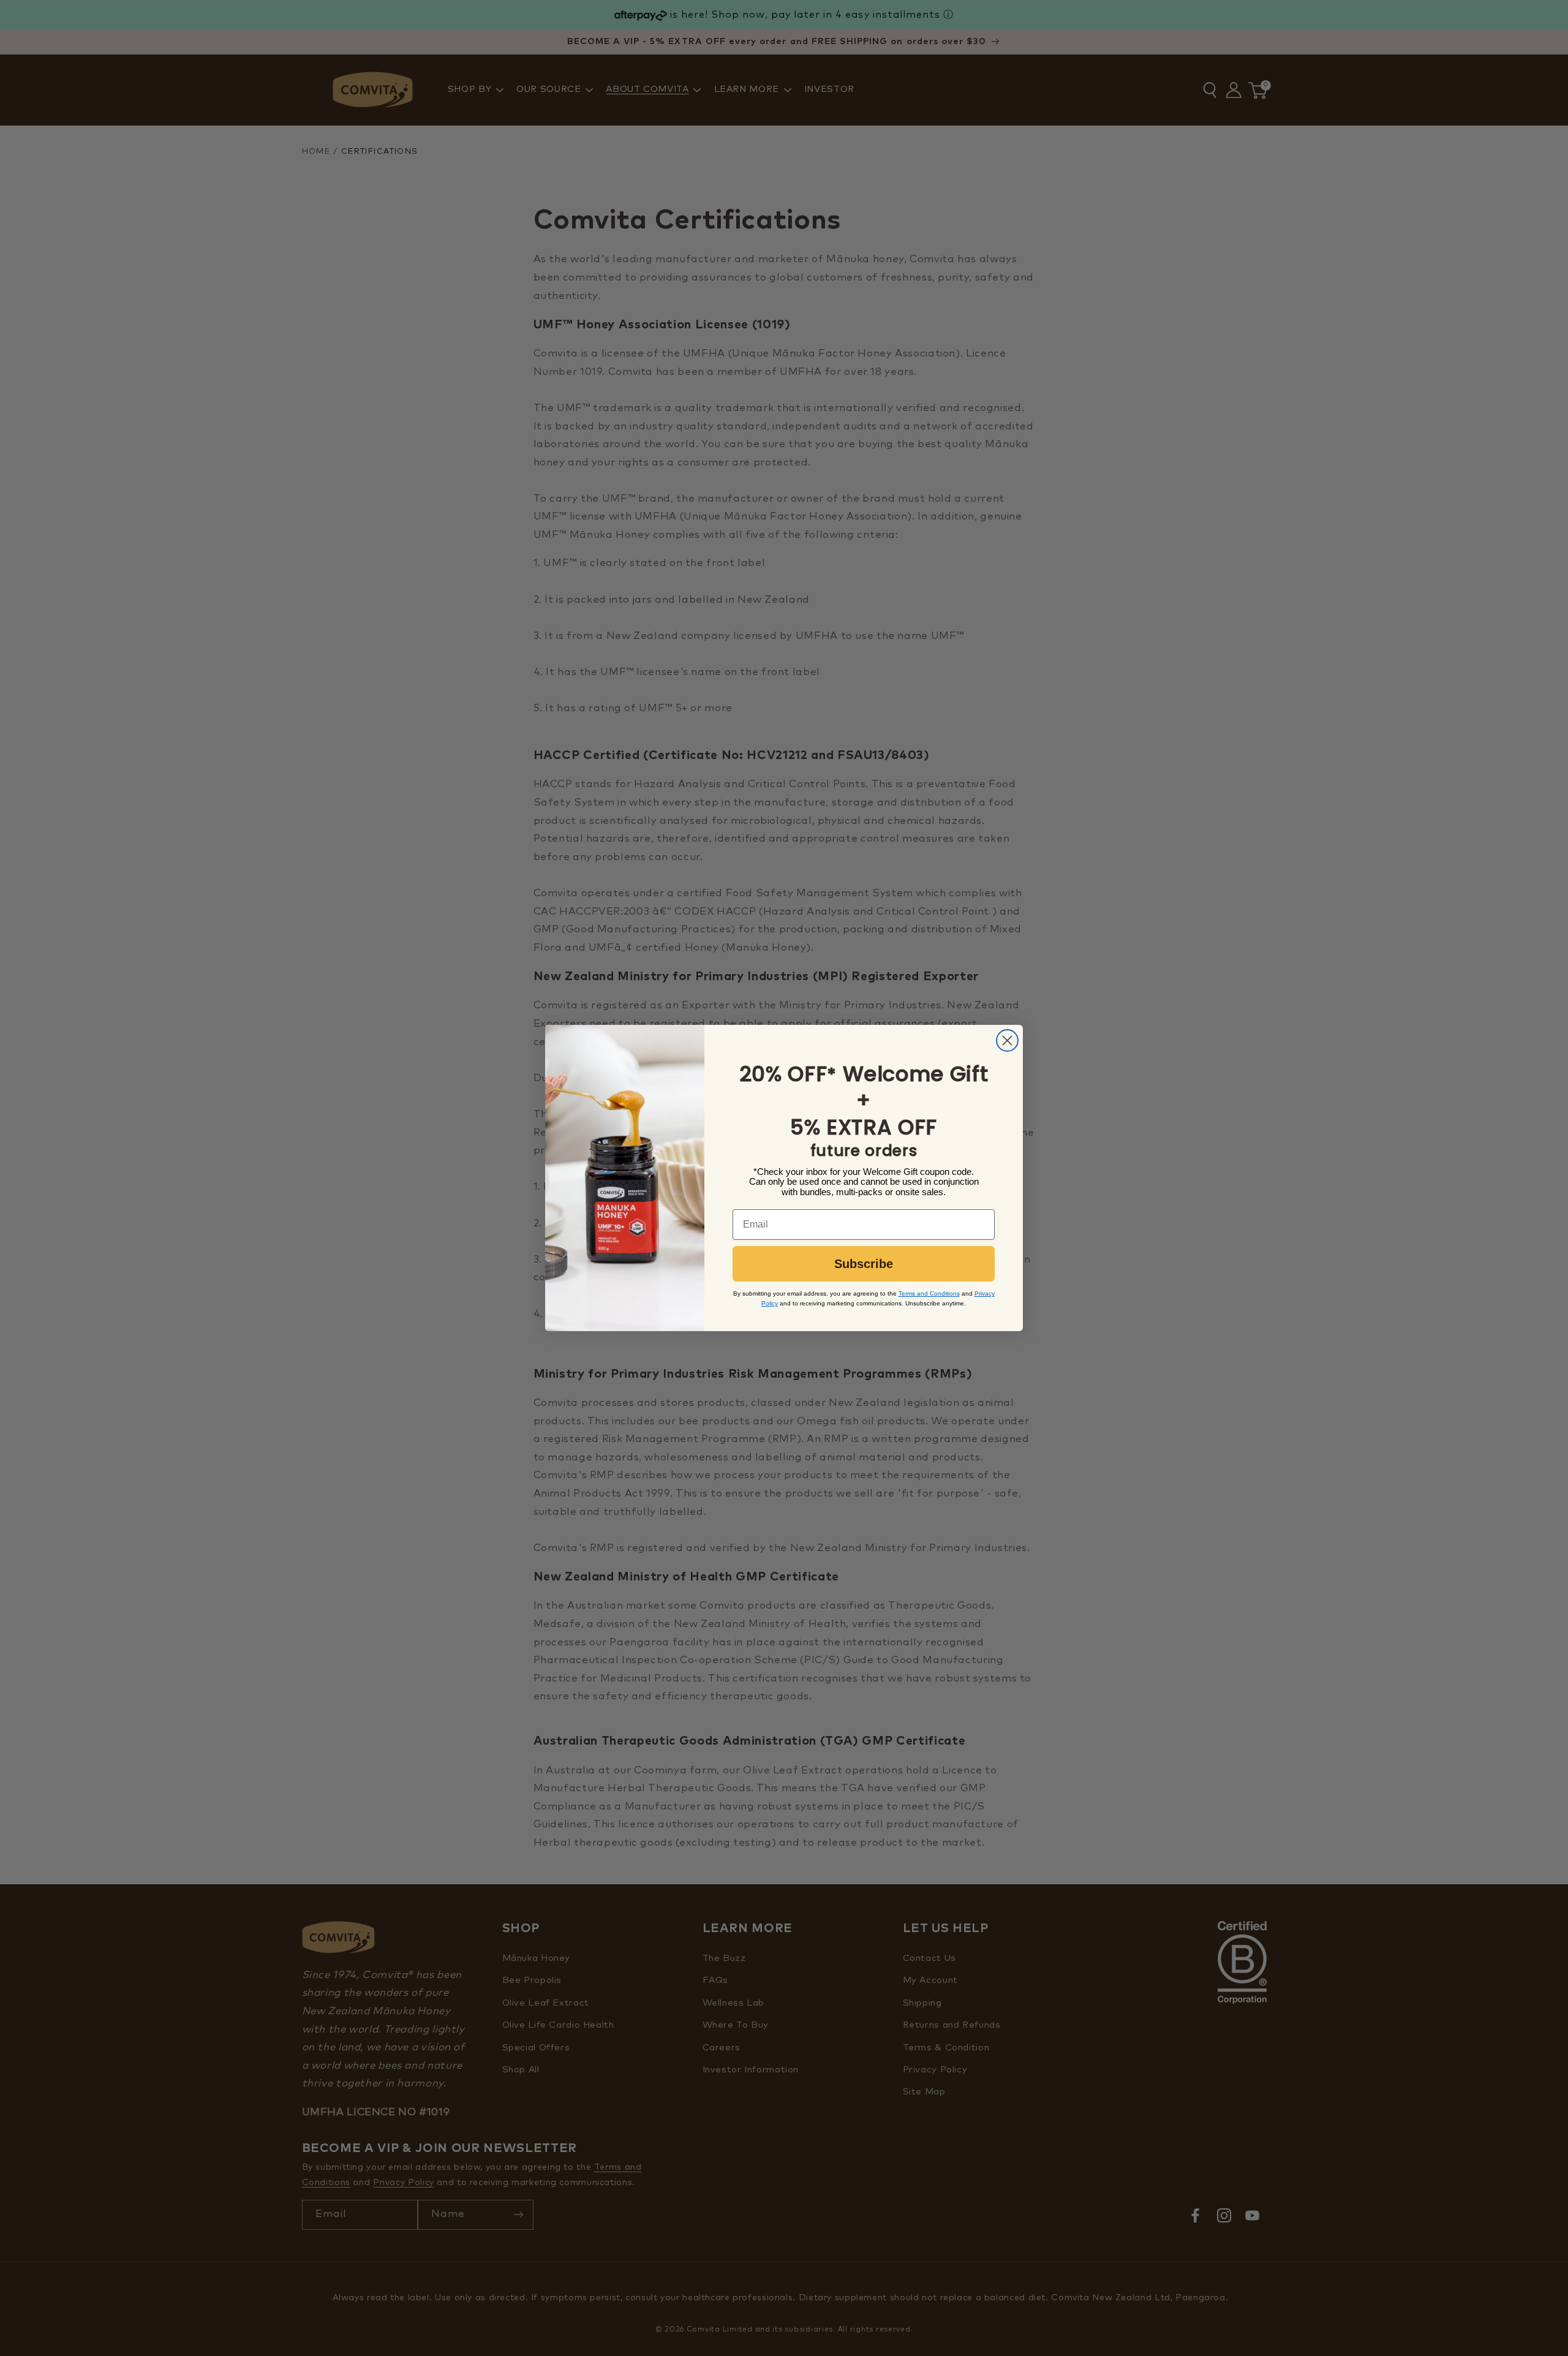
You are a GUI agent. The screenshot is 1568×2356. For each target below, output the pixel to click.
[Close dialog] (1007, 1040)
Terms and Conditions (929, 1293)
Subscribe (864, 1264)
